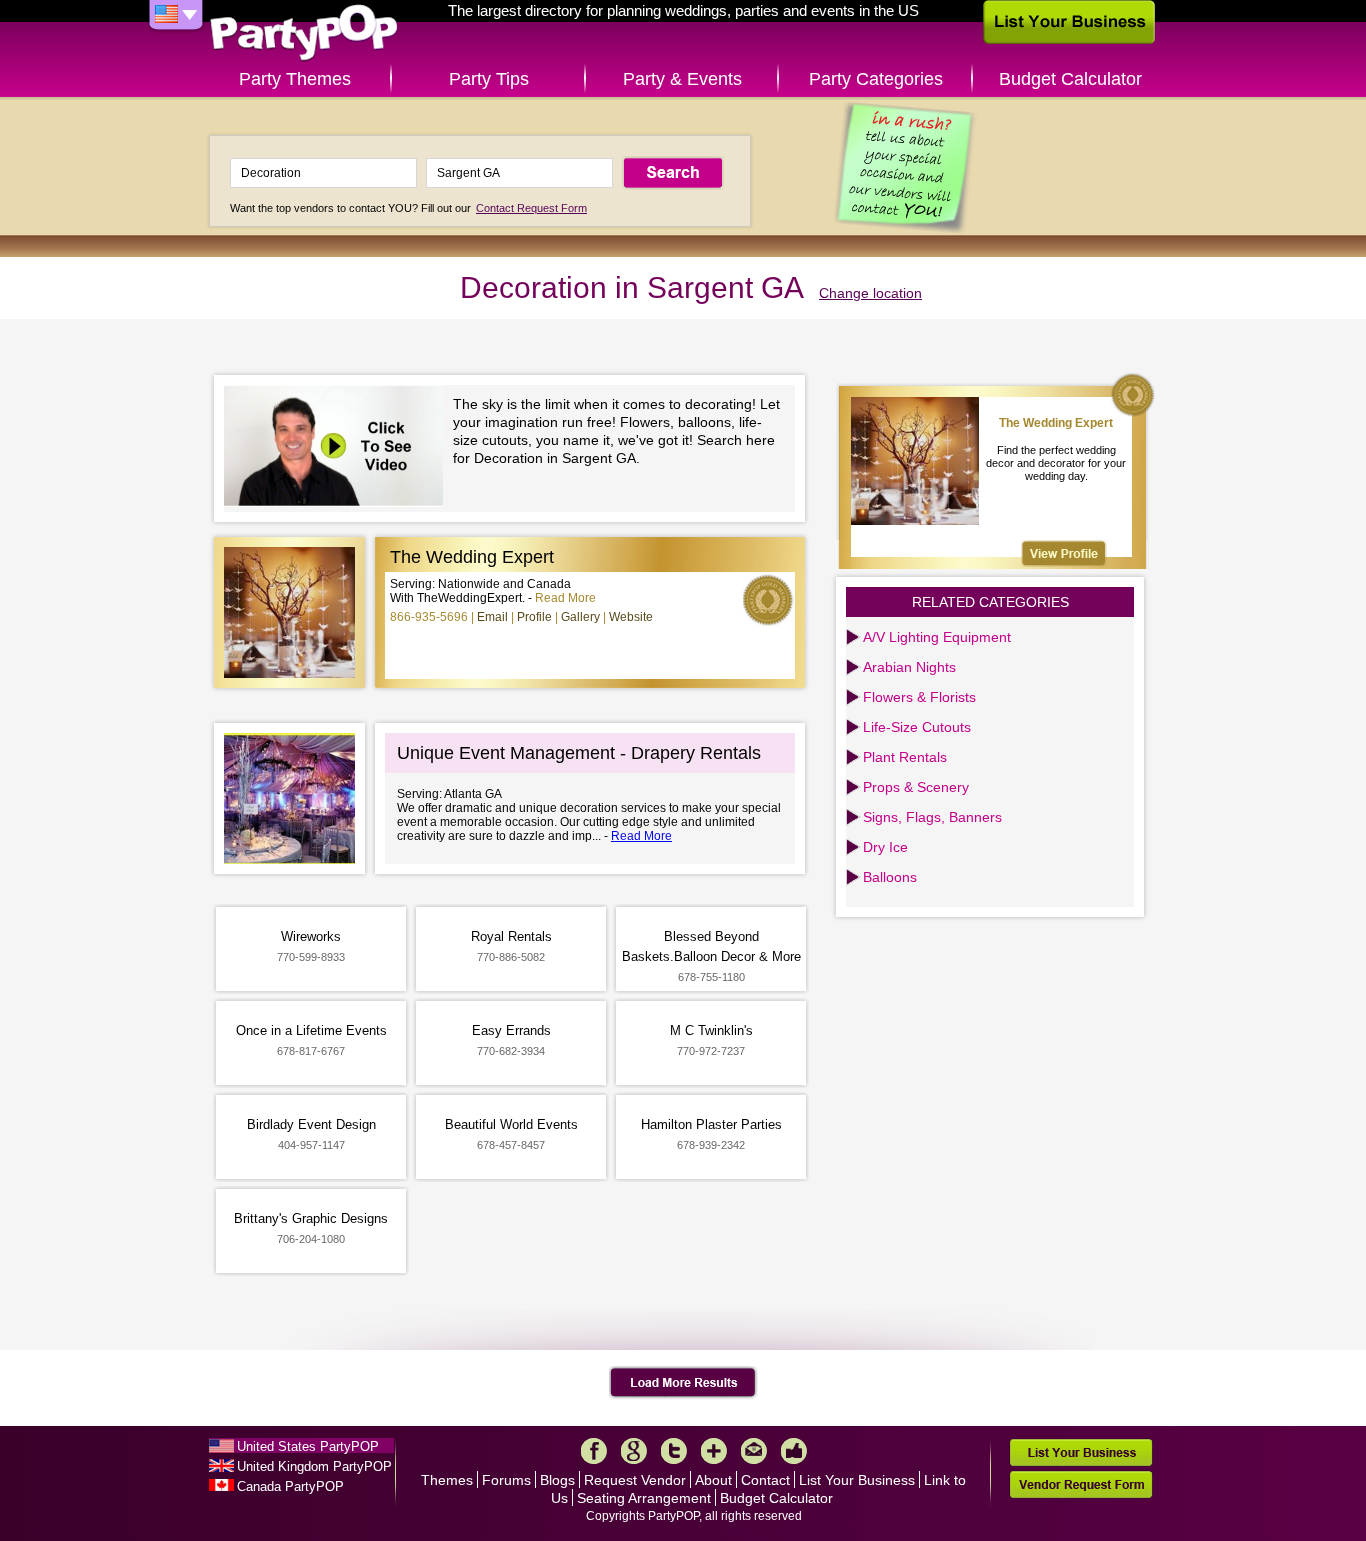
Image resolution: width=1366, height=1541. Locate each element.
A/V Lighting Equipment (937, 637)
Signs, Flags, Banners (932, 817)
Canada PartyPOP (290, 1486)
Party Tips (489, 79)
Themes (447, 1480)
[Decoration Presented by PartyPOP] (338, 448)
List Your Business (857, 1480)
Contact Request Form (531, 208)
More (714, 1451)
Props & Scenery (916, 787)
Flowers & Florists (919, 697)
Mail (754, 1451)
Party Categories (876, 79)
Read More (565, 598)
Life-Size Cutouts (917, 727)
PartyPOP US (304, 33)
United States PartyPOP (308, 1446)
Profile (534, 617)
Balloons (890, 877)
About (713, 1480)
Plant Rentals (905, 757)
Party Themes (295, 79)
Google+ (634, 1451)
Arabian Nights (909, 667)
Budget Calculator (1070, 79)
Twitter (674, 1451)
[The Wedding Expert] (1064, 553)
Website (631, 617)
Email (492, 617)
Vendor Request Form (1081, 1484)
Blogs (557, 1480)
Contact (765, 1480)
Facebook (594, 1451)
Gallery (580, 617)
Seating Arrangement (644, 1498)
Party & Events (682, 79)
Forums (506, 1480)
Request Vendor (635, 1480)
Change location (870, 293)
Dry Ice (885, 847)
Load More (683, 1383)
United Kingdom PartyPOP (314, 1466)
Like (794, 1451)
